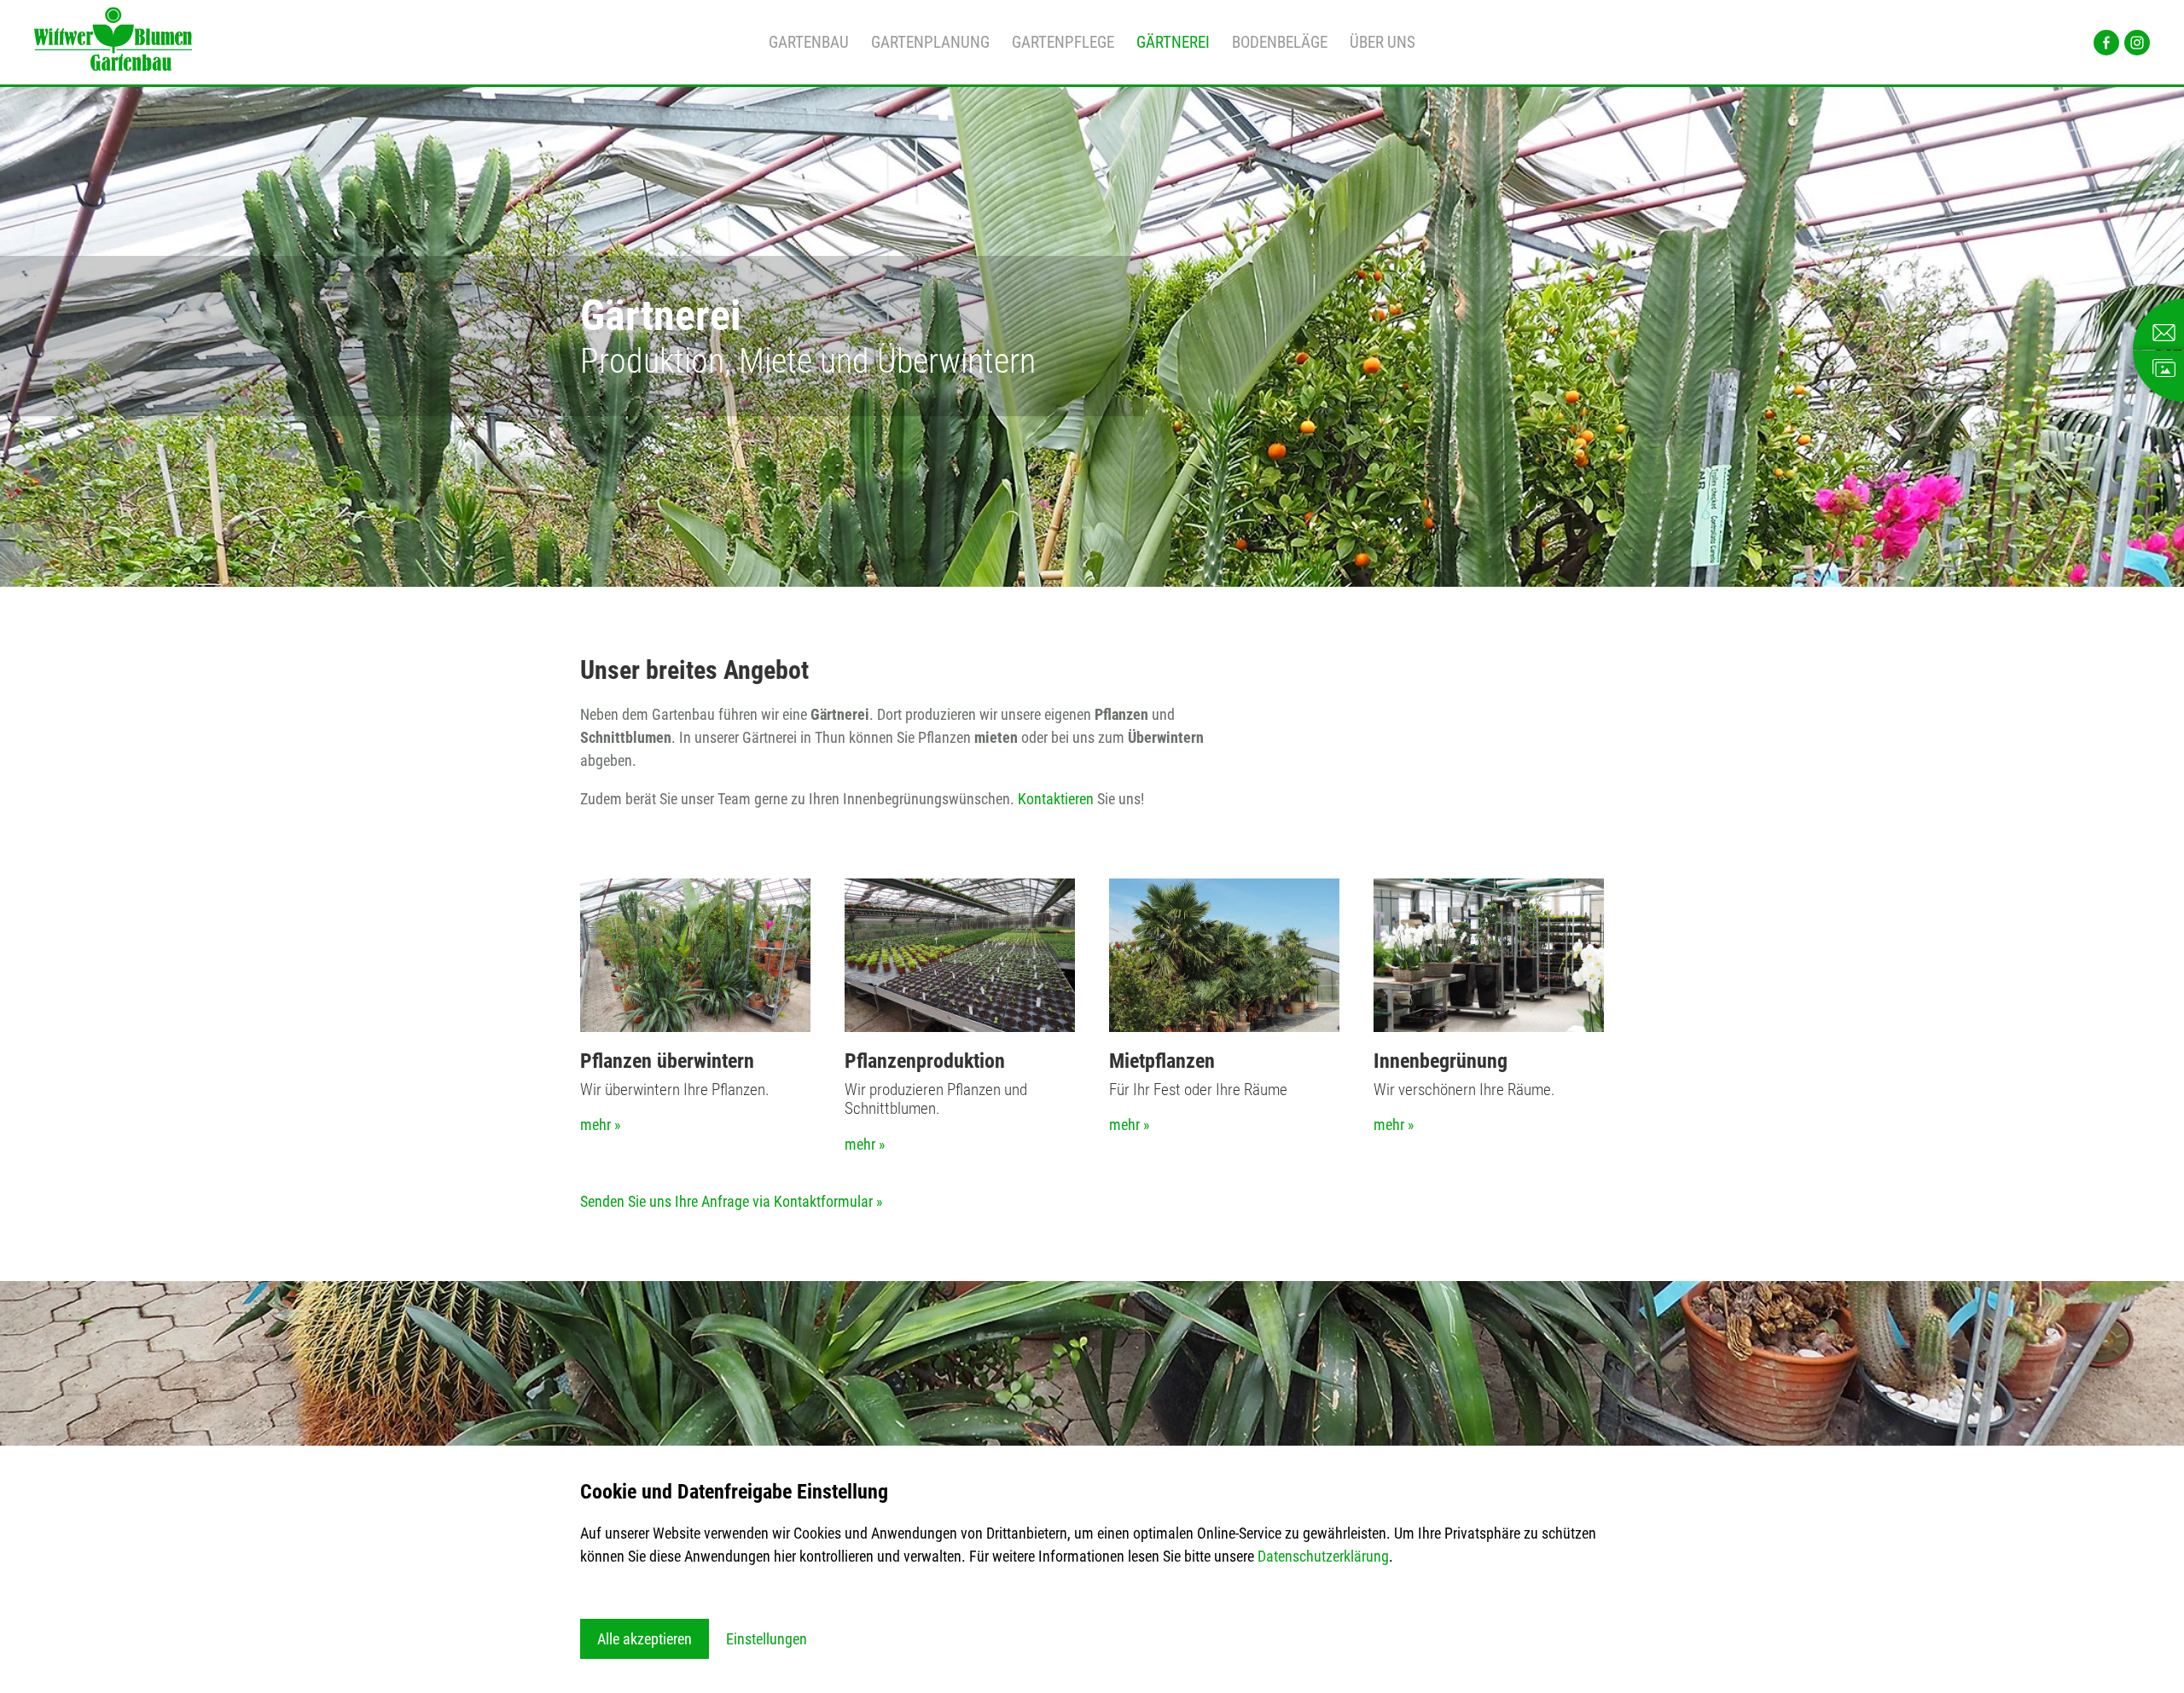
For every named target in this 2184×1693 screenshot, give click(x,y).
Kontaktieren (1056, 799)
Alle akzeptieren (645, 1639)
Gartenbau (809, 42)
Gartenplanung (930, 42)
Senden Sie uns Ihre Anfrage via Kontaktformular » (732, 1201)
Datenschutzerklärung (1323, 1556)
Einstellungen (767, 1639)
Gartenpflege (1063, 42)
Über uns (1382, 42)
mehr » (601, 1125)
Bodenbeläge (1280, 42)
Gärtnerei (1173, 42)
